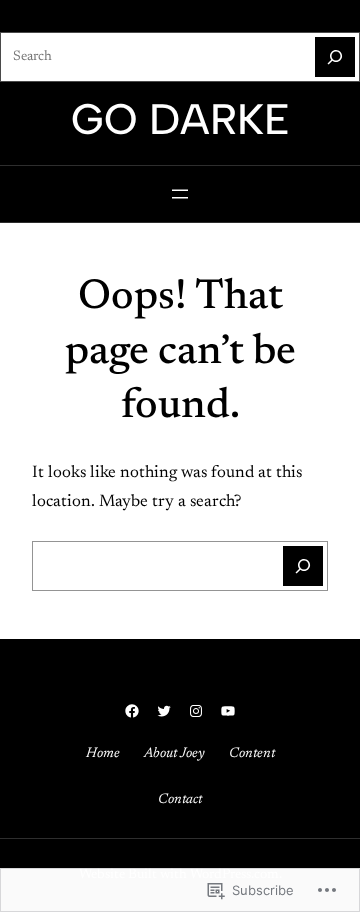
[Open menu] (180, 194)
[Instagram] (196, 711)
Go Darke (180, 119)
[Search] (335, 57)
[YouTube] (228, 711)
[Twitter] (164, 711)
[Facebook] (132, 711)
